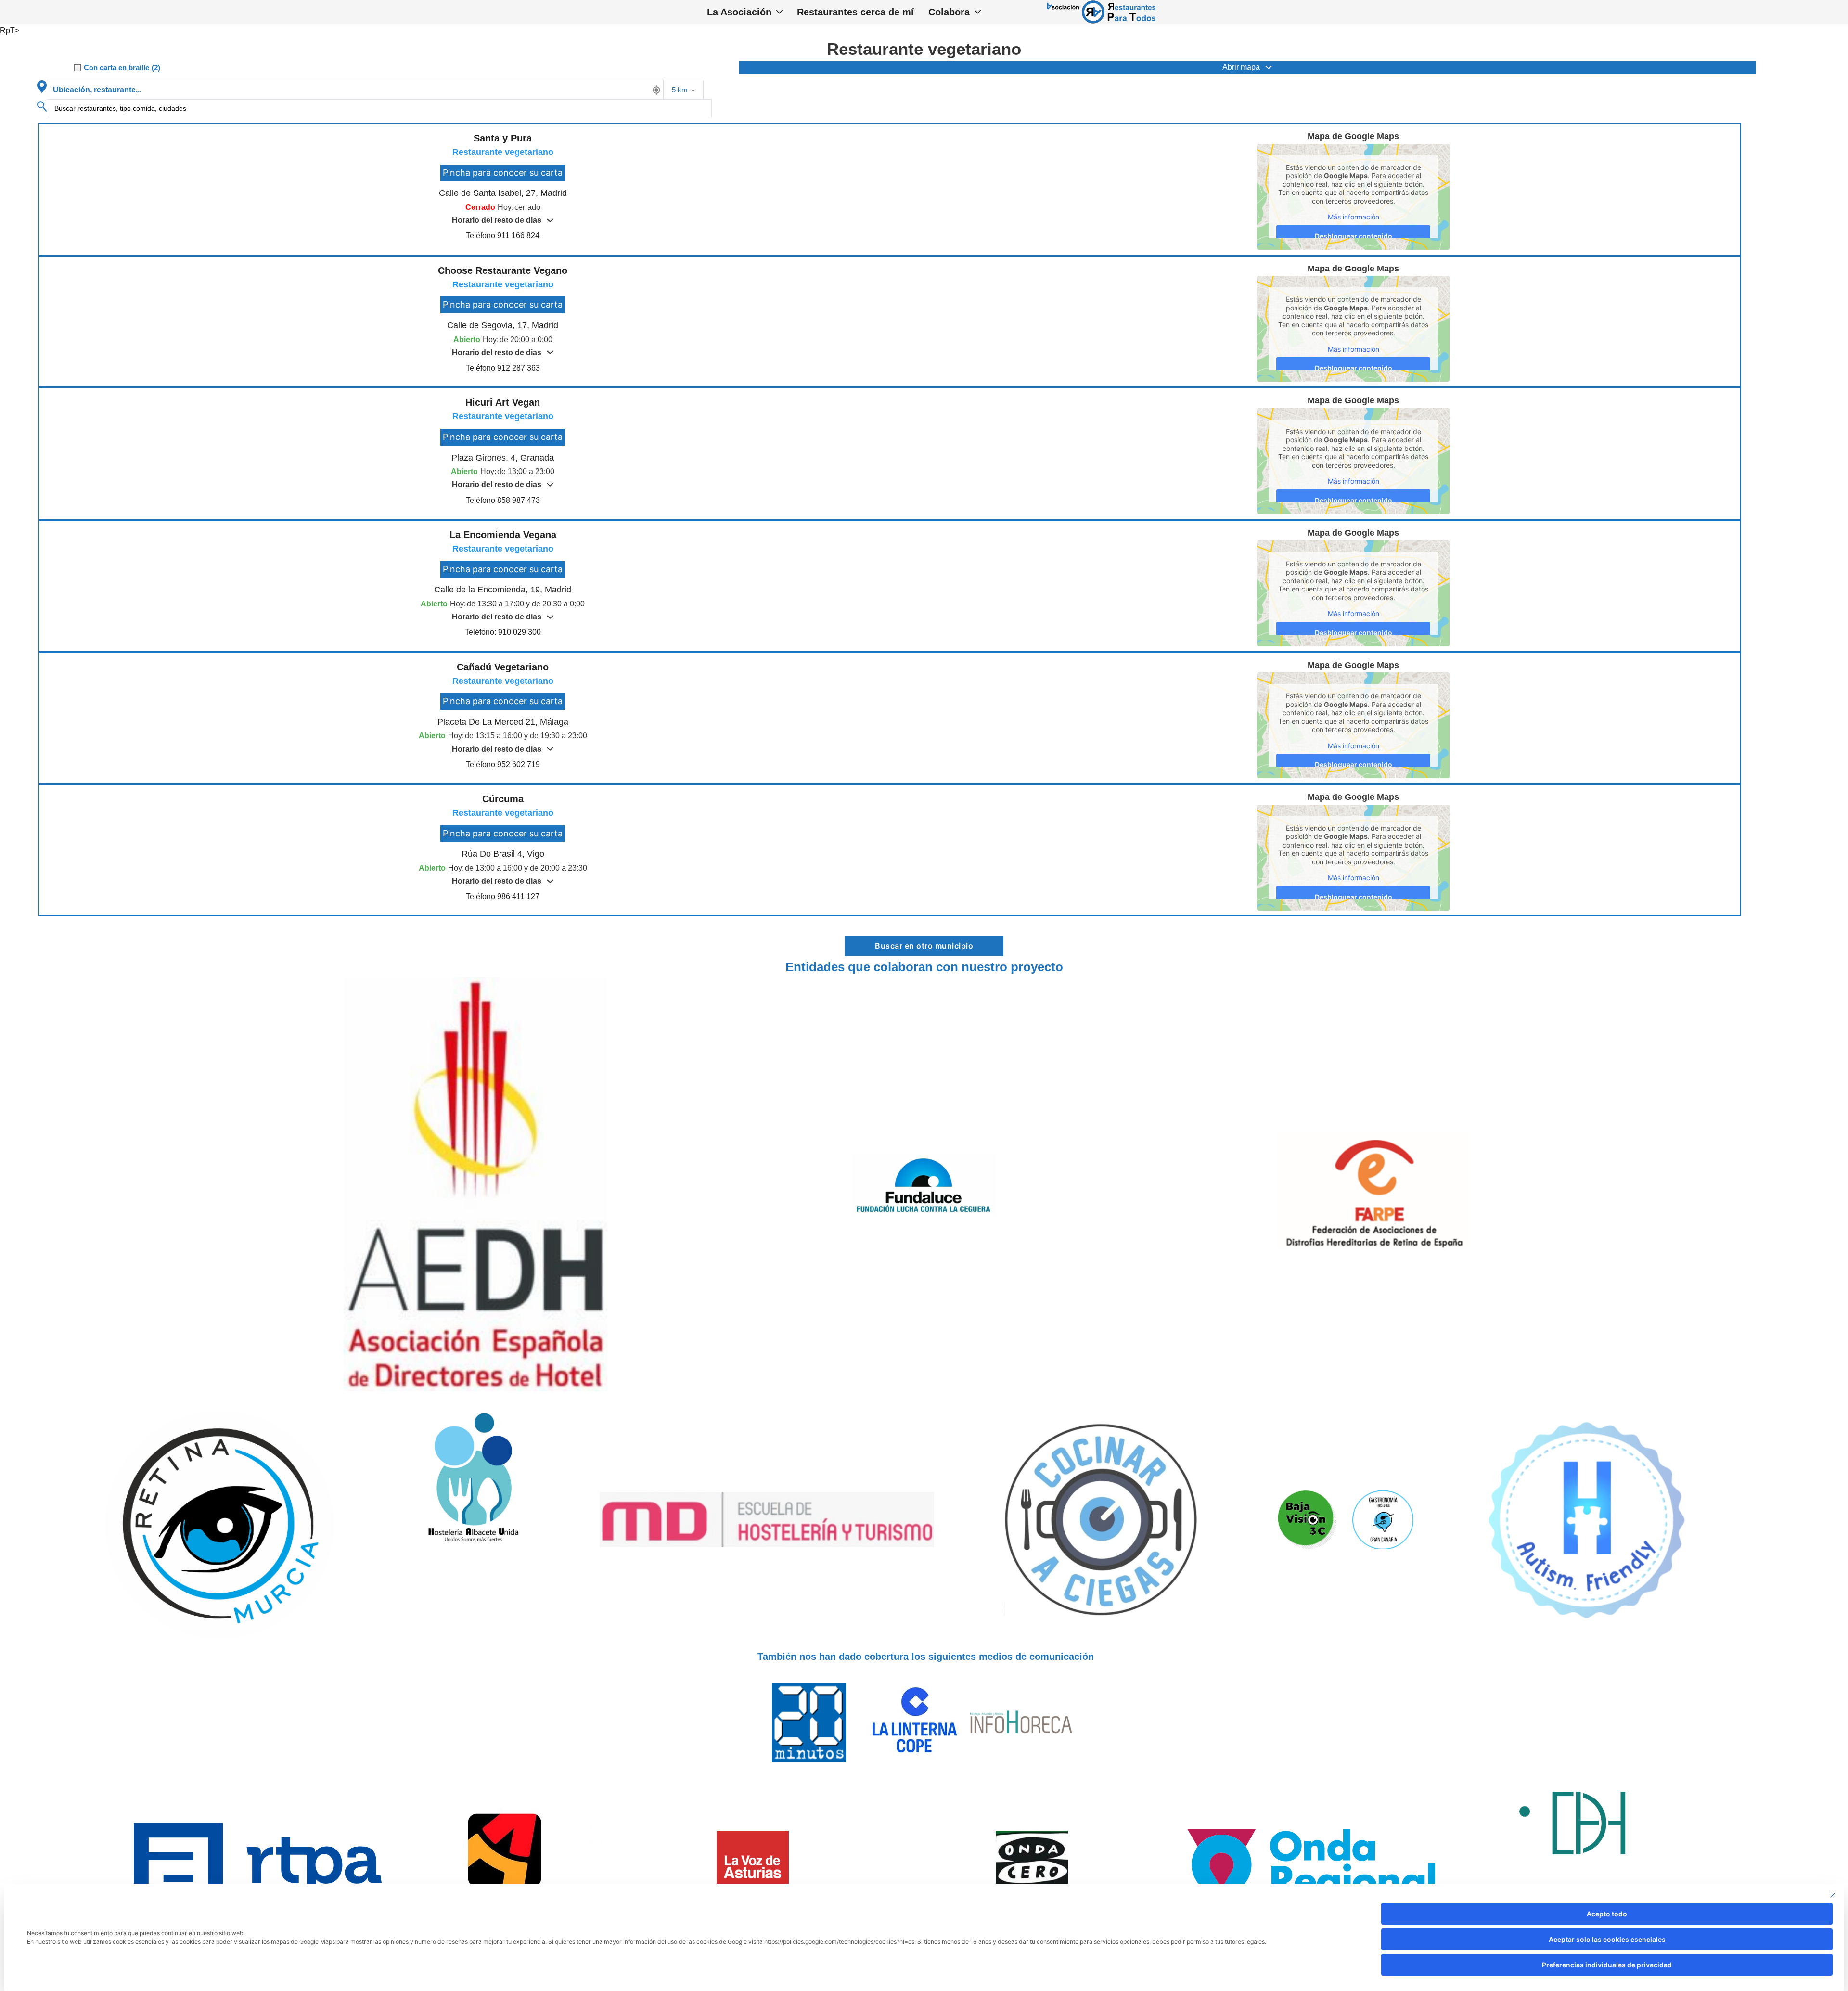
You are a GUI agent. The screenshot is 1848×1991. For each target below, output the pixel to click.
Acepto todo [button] (1607, 1914)
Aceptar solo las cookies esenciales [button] (1607, 1939)
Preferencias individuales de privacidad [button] (1607, 1965)
